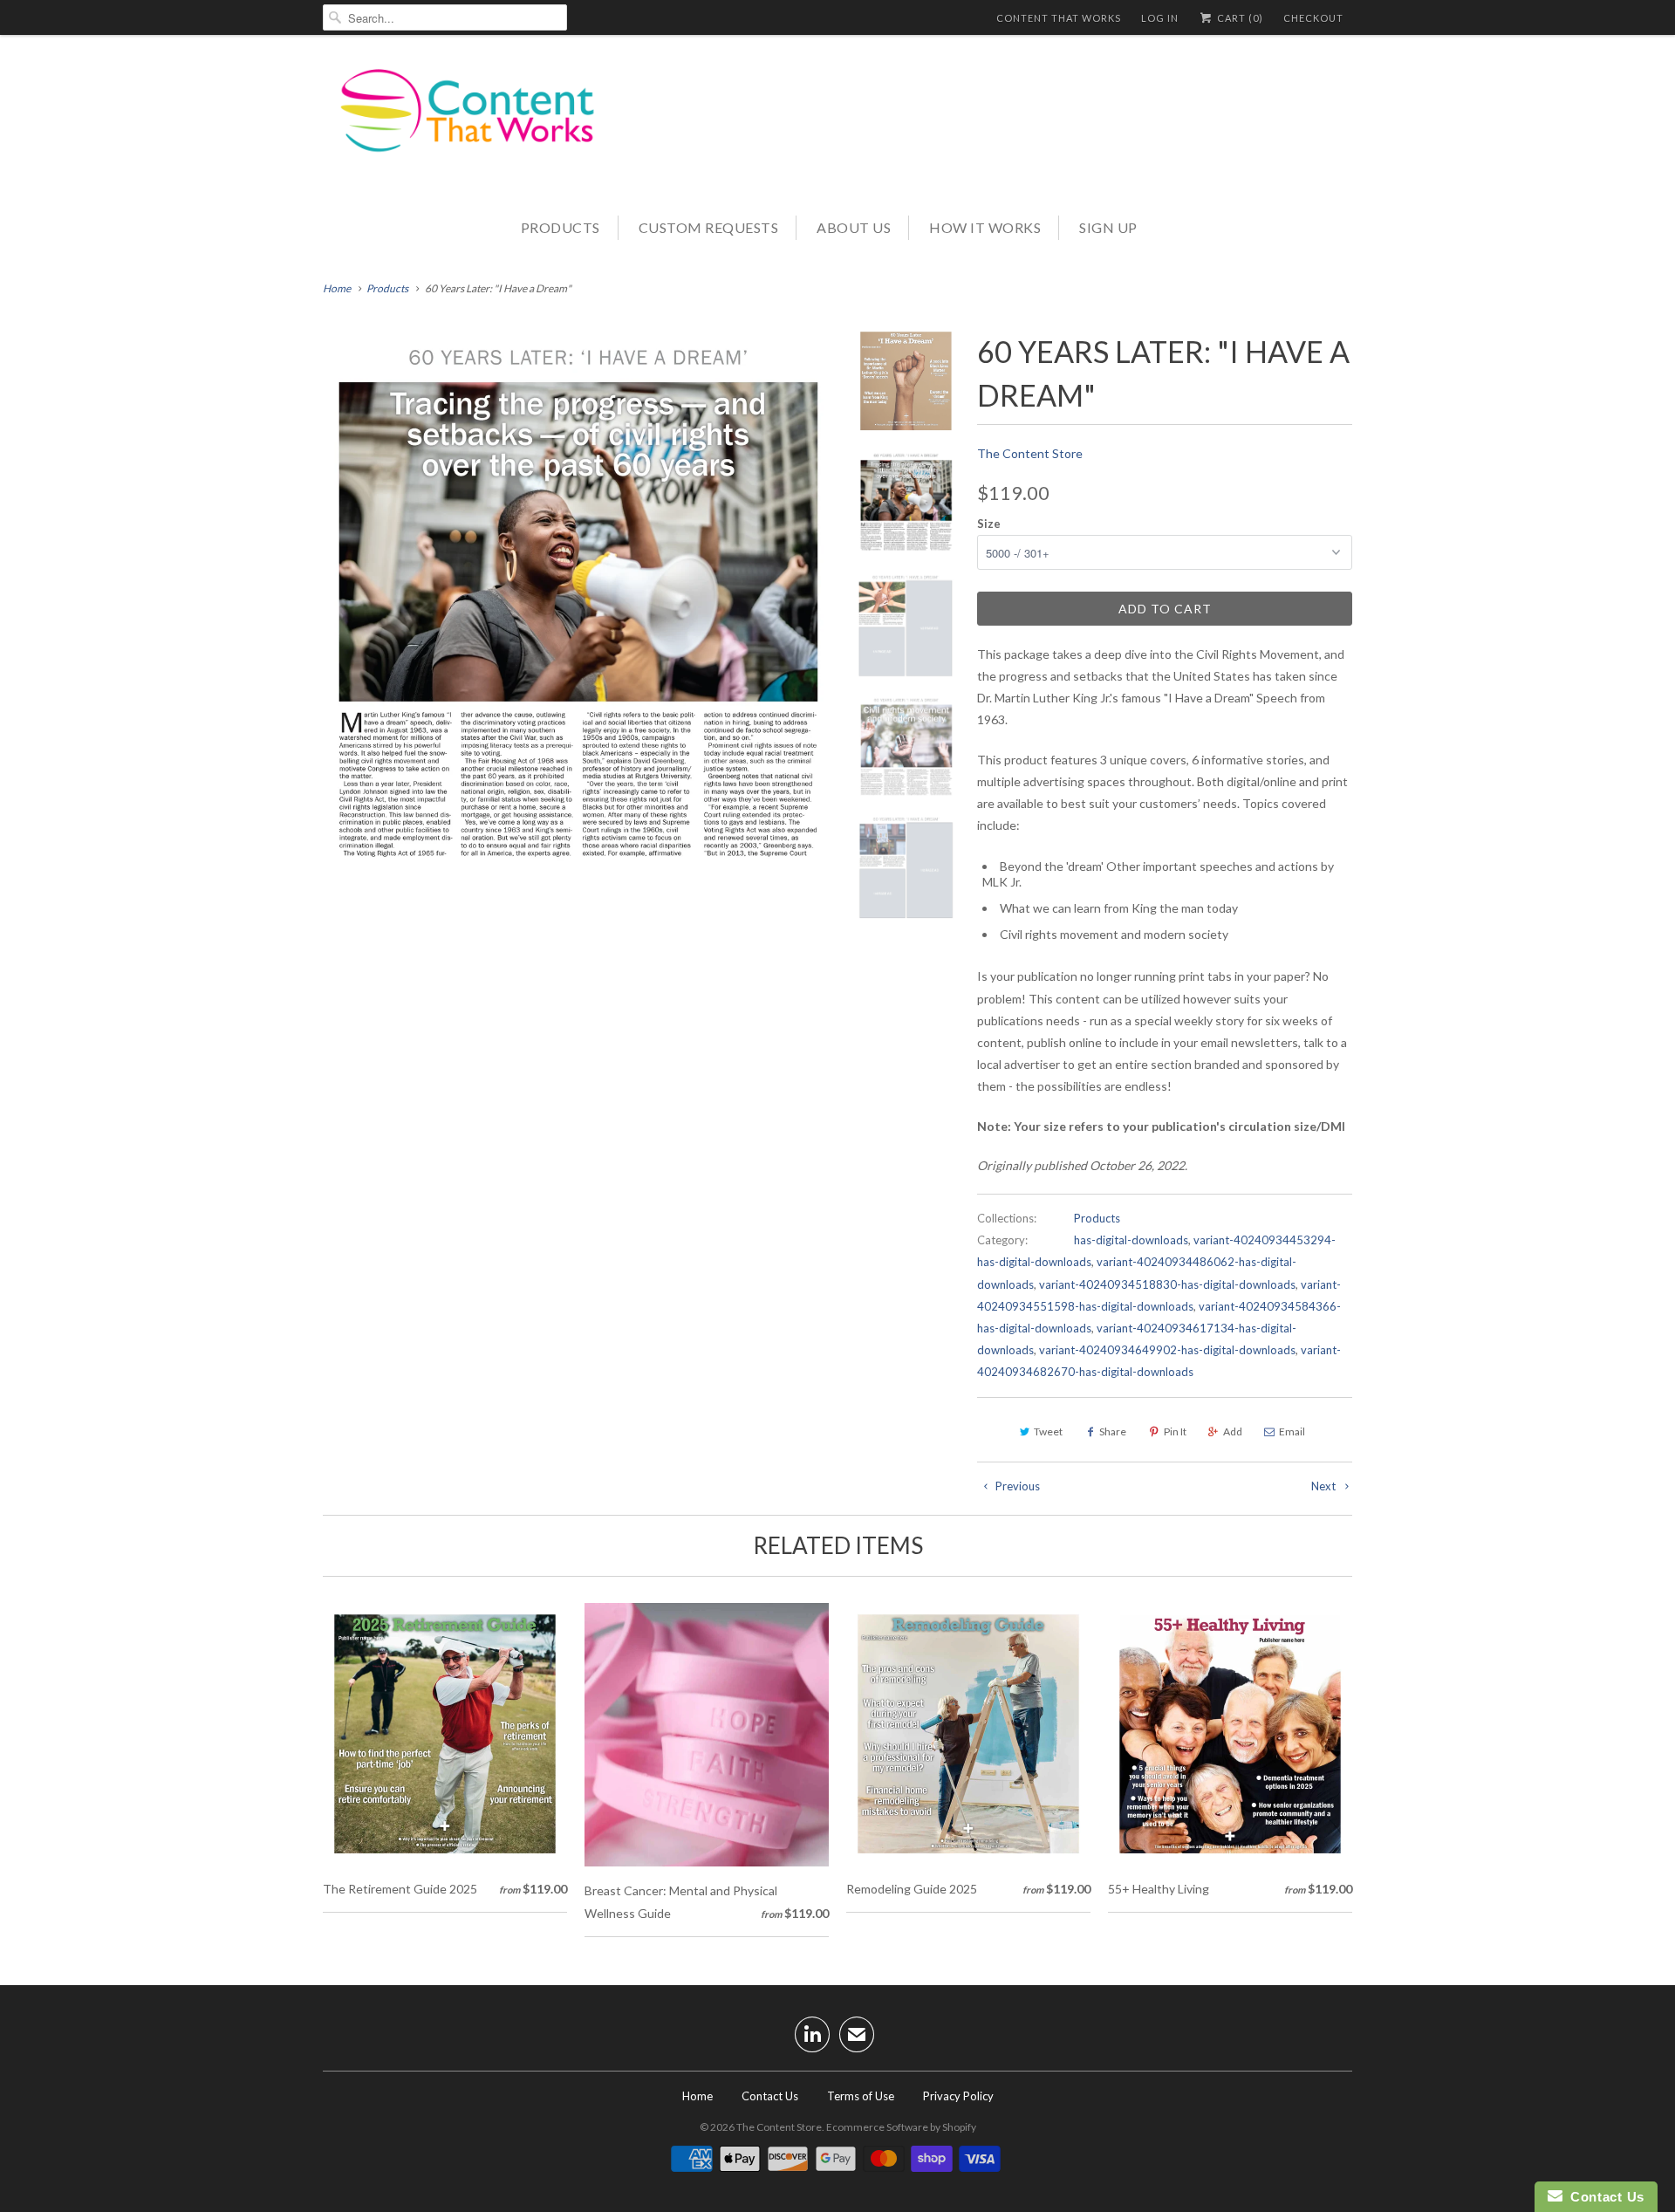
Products (561, 227)
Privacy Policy (958, 2096)
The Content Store (1030, 453)
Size (989, 524)
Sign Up (1108, 227)
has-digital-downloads (1131, 1240)
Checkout (1313, 18)
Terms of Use (861, 2096)
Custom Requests (709, 227)
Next (1325, 1486)
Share (1113, 1431)
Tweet (1048, 1431)
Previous (1016, 1486)
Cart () (1239, 18)
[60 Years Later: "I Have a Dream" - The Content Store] (578, 606)
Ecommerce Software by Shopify (901, 2127)
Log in (1160, 18)
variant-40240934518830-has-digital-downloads (1167, 1284)
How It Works (985, 227)
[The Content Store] (480, 123)
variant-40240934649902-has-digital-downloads (1167, 1350)
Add (1233, 1431)
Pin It (1175, 1431)
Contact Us (770, 2096)
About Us (854, 227)
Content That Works (1059, 18)
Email (1292, 1431)
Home (697, 2096)
